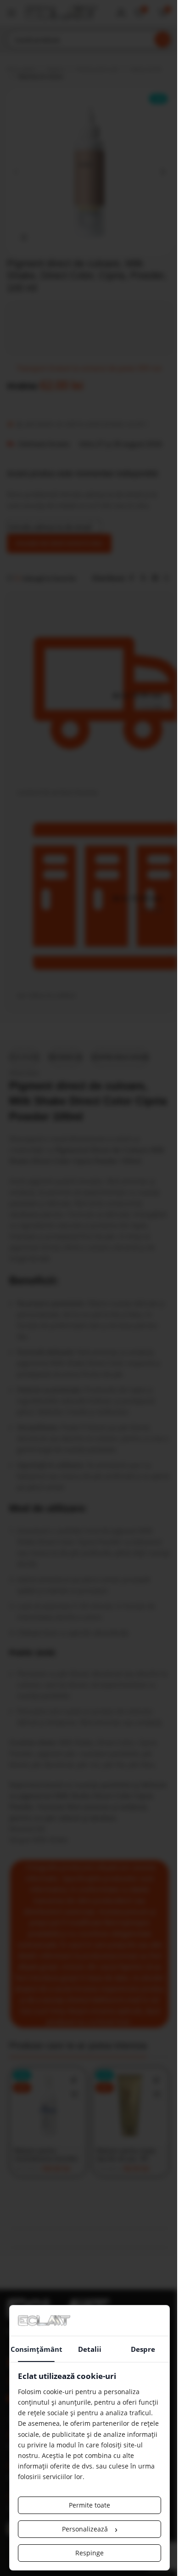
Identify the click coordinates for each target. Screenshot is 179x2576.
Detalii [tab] (90, 2349)
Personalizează (90, 2529)
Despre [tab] (143, 2349)
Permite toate (89, 2505)
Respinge (89, 2553)
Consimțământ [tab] (36, 2349)
